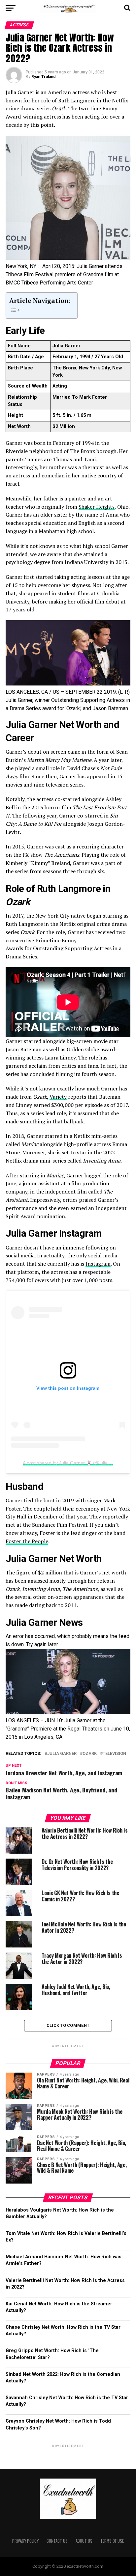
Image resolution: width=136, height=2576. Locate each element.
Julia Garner (62, 1754)
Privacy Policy (25, 2541)
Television (114, 1754)
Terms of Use (112, 2541)
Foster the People (27, 1541)
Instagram (98, 1264)
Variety (58, 1097)
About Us (84, 2541)
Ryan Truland (43, 77)
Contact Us (57, 2541)
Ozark (90, 1754)
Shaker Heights (97, 507)
